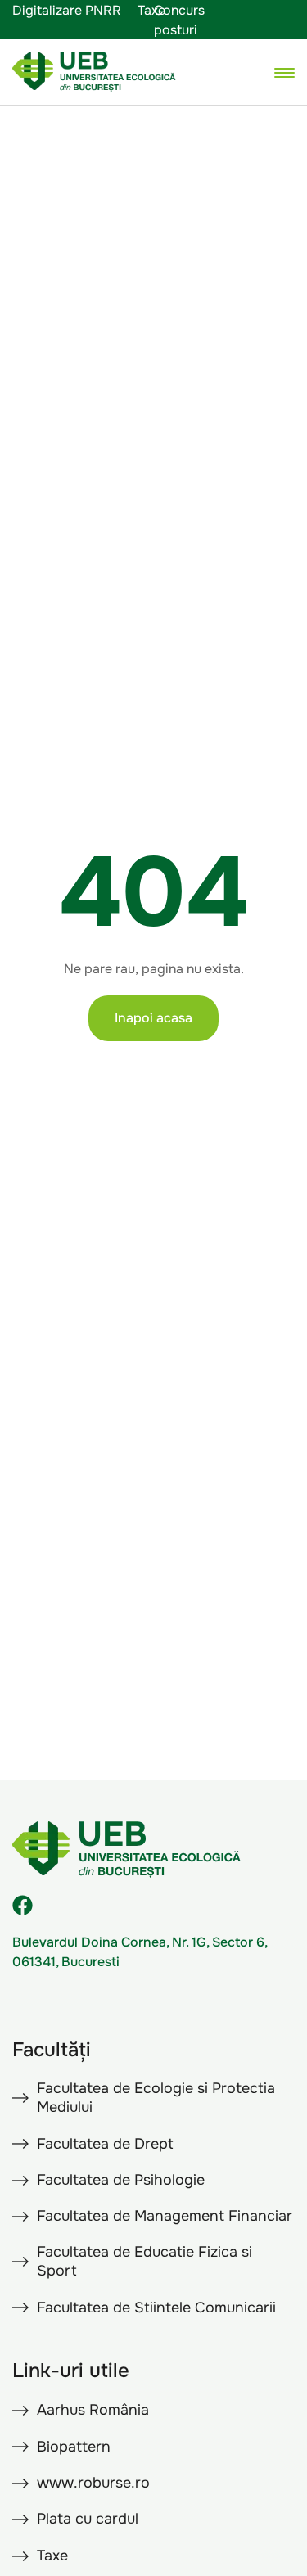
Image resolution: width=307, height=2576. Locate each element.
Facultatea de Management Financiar (165, 2216)
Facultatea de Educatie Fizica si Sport (144, 2261)
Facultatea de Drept (105, 2144)
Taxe (151, 10)
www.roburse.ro (93, 2483)
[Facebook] (23, 1905)
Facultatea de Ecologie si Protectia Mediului (156, 2098)
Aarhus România (93, 2410)
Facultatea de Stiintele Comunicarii (156, 2308)
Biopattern (74, 2447)
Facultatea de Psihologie (121, 2180)
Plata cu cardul (88, 2519)
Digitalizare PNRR (67, 10)
